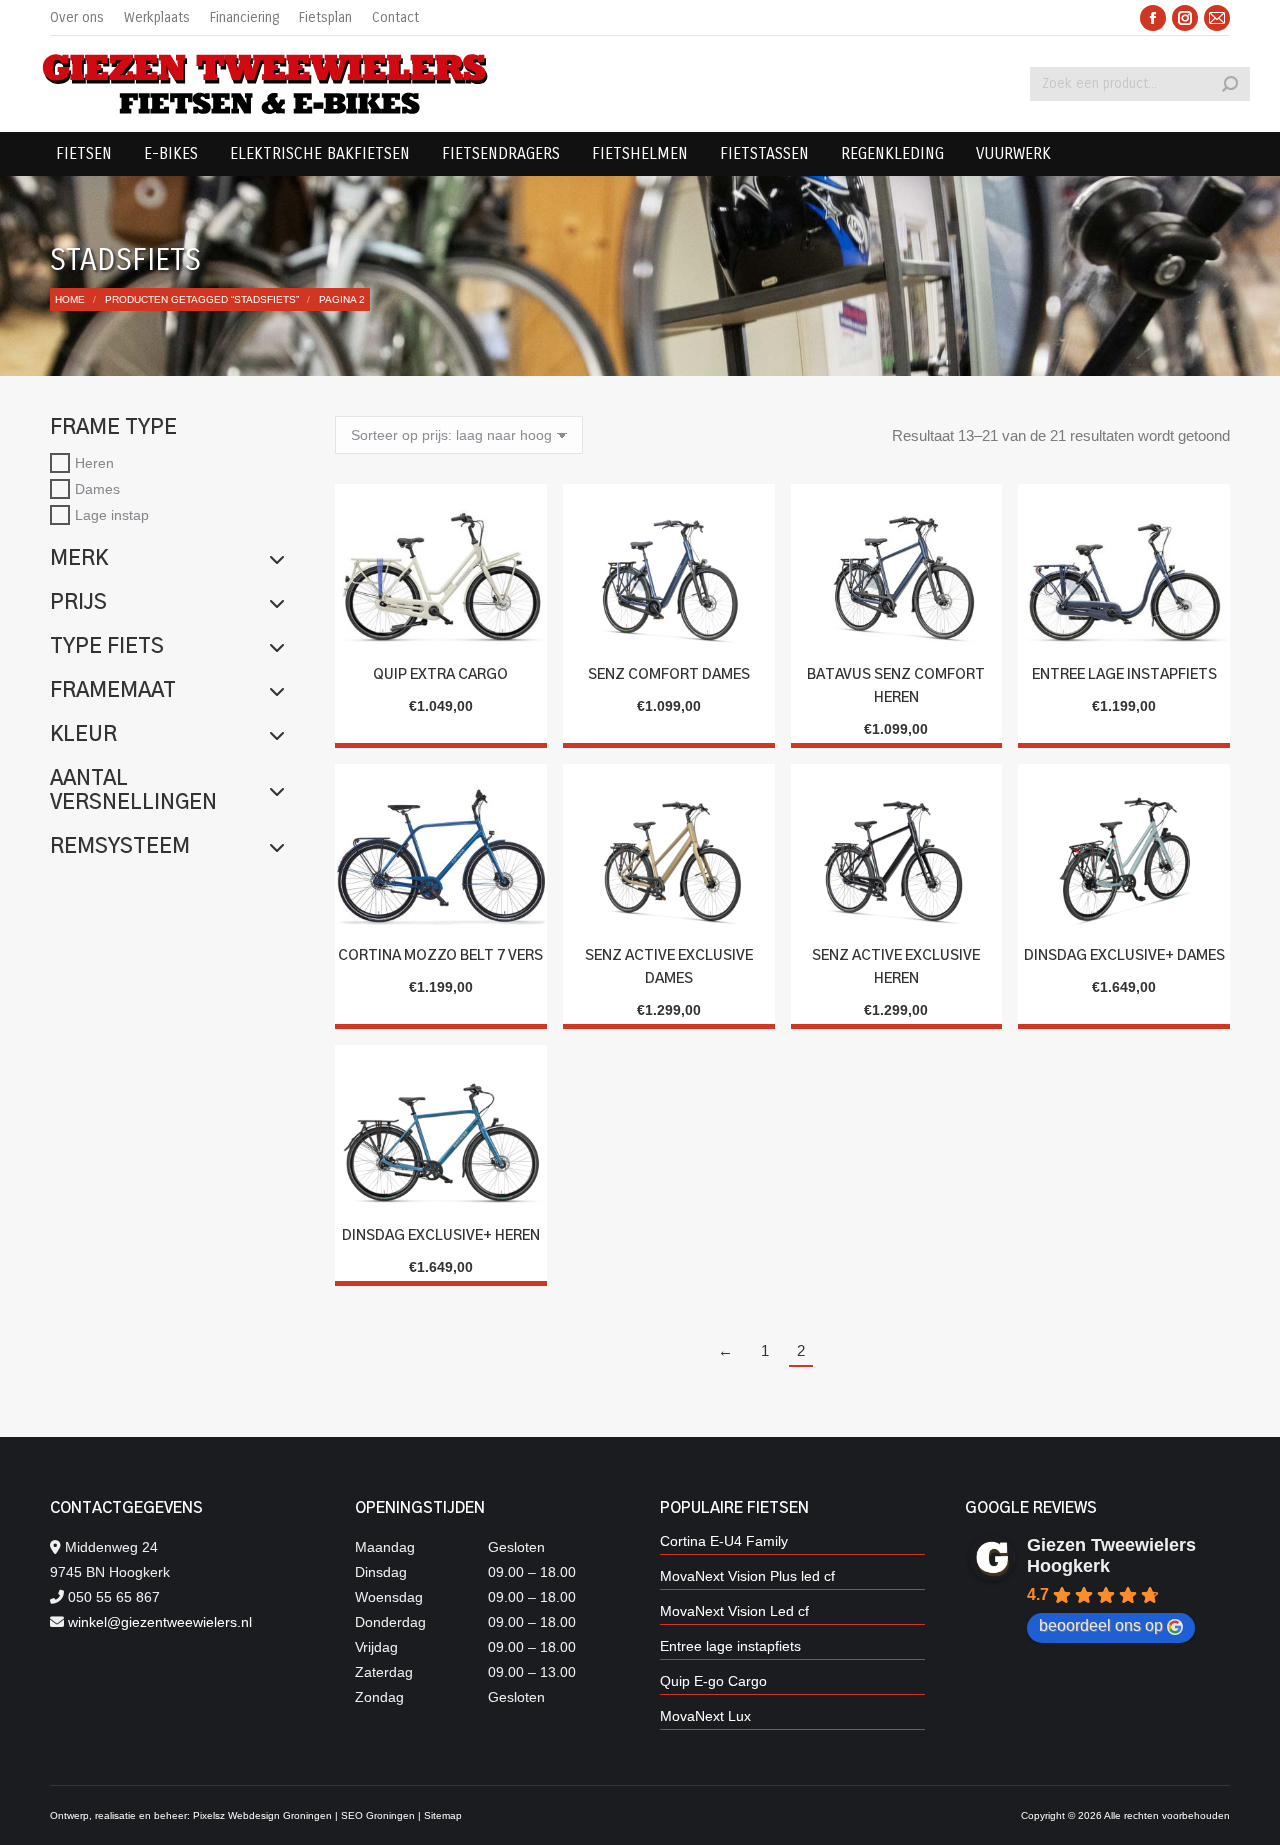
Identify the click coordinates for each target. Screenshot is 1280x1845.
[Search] (1230, 84)
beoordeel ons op (1101, 1625)
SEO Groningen (378, 1815)
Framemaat (113, 691)
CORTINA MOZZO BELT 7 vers (440, 956)
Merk (79, 559)
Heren (94, 463)
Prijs (78, 603)
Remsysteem (120, 847)
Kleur (83, 735)
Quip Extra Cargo (440, 675)
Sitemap (443, 1815)
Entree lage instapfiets (1124, 675)
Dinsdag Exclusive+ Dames (1124, 956)
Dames (97, 489)
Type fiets (107, 647)
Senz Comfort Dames (669, 675)
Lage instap (112, 514)
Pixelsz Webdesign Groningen (262, 1815)
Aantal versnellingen (133, 791)
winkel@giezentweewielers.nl (160, 1622)
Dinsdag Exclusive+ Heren (441, 1236)
